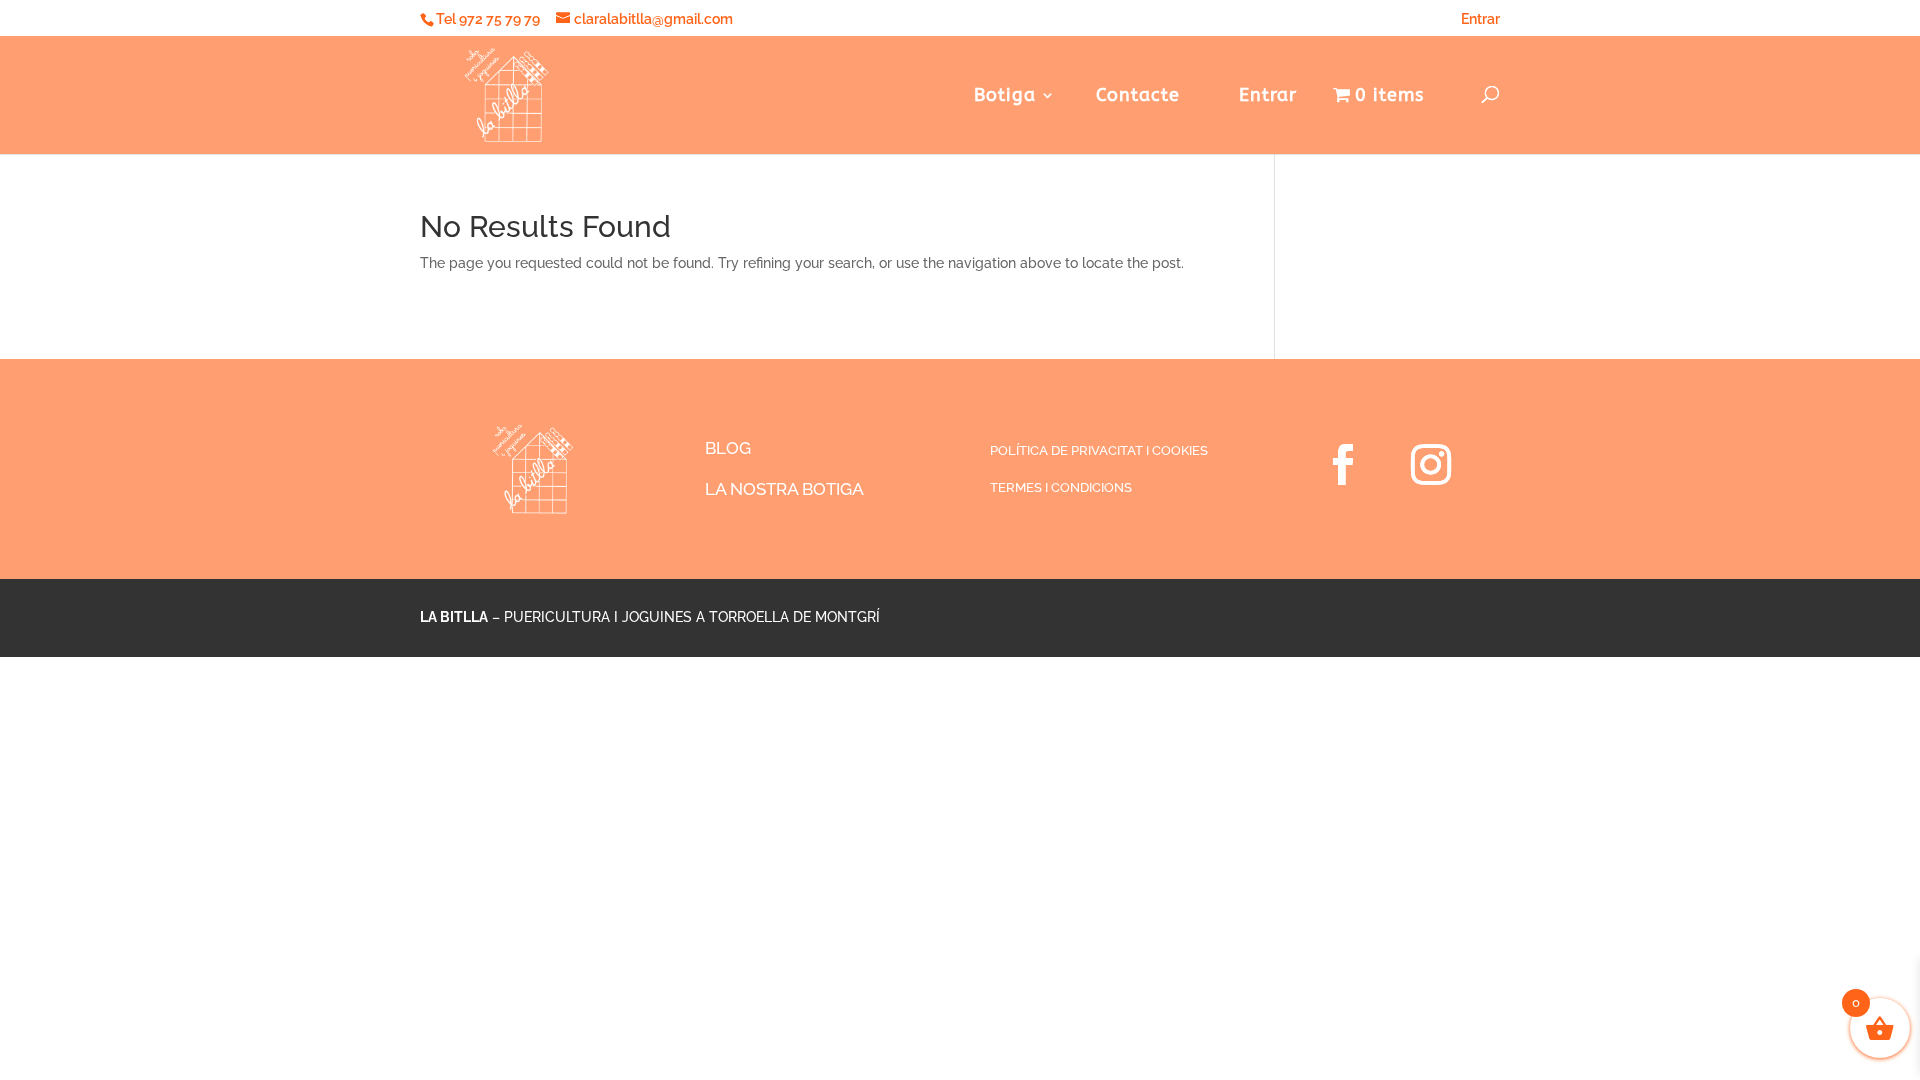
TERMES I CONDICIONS (1061, 487)
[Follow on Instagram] (1431, 465)
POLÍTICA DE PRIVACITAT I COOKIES (1099, 450)
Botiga (1005, 97)
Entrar (1480, 19)
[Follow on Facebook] (1343, 465)
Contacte (1138, 97)
